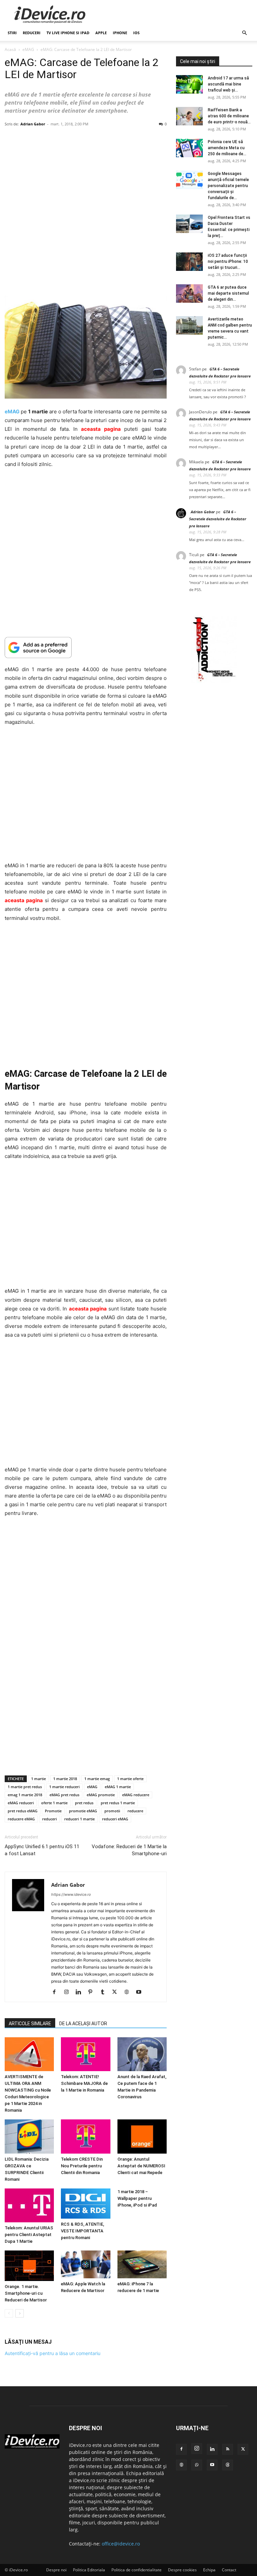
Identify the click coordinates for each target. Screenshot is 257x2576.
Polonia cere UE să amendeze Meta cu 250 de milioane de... (227, 148)
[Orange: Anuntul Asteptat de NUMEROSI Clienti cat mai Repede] (142, 2136)
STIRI (12, 33)
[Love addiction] (214, 681)
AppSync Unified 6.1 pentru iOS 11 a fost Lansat (42, 1850)
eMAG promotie (101, 1795)
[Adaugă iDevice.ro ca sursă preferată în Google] (86, 648)
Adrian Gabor (33, 124)
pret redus (84, 1803)
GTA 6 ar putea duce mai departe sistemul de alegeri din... (228, 293)
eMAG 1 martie (118, 1787)
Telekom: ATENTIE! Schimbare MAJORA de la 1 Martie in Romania (84, 2083)
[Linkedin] (81, 1992)
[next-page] (20, 2313)
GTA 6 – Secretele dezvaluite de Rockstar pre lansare (218, 519)
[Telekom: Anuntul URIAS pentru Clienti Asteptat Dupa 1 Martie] (29, 2205)
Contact (229, 2570)
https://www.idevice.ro (71, 1894)
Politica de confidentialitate (137, 2570)
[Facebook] (57, 1992)
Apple (101, 33)
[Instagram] (69, 1992)
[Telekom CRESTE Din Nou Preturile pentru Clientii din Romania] (85, 2136)
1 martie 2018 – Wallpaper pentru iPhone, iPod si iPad (137, 2198)
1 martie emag (97, 1779)
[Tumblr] (105, 1992)
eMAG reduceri (21, 1803)
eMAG (28, 49)
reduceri (50, 1819)
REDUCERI (32, 33)
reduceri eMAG (115, 1819)
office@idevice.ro (121, 2544)
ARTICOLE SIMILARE (30, 2024)
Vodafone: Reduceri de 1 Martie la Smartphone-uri (129, 1850)
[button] (244, 33)
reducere (135, 1811)
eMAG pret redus (64, 1795)
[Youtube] (141, 1992)
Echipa (209, 2570)
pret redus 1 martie (118, 1803)
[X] (117, 1992)
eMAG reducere (136, 1795)
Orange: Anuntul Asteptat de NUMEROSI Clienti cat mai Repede (141, 2165)
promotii (112, 1811)
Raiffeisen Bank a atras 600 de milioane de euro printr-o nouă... (229, 116)
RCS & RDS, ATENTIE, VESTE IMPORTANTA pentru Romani (82, 2231)
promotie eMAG (83, 1811)
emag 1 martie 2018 (25, 1795)
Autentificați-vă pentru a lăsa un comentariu (53, 2353)
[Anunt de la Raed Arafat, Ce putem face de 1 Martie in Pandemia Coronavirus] (142, 2054)
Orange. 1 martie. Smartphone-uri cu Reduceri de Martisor (26, 2293)
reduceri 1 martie (79, 1819)
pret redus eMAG (23, 1811)
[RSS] (228, 2449)
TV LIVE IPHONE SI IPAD (68, 33)
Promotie (53, 1811)
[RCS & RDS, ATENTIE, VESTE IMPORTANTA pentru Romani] (85, 2203)
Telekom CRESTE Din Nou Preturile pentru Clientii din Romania (82, 2165)
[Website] (129, 1992)
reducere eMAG (21, 1819)
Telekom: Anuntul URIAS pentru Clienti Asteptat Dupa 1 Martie (29, 2235)
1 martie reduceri (64, 1787)
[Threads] (228, 2465)
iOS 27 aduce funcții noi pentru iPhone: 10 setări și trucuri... (228, 261)
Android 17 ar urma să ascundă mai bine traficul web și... (228, 84)
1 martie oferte (130, 1779)
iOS (136, 33)
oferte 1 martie (54, 1803)
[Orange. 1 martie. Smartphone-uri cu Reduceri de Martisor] (29, 2266)
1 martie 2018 (65, 1779)
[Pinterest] (93, 1992)
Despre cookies (182, 2570)
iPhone (120, 33)
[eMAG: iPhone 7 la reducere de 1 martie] (142, 2264)
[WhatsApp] (197, 2465)
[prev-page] (9, 2313)
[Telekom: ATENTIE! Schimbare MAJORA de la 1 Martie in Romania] (85, 2054)
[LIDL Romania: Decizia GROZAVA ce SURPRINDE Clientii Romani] (29, 2136)
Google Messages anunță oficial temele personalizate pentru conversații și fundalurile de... (228, 186)
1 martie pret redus (25, 1787)
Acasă (10, 49)
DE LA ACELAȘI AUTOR (83, 2024)
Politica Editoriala (89, 2570)
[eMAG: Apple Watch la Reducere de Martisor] (85, 2264)
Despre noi (56, 2570)
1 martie (38, 1779)
